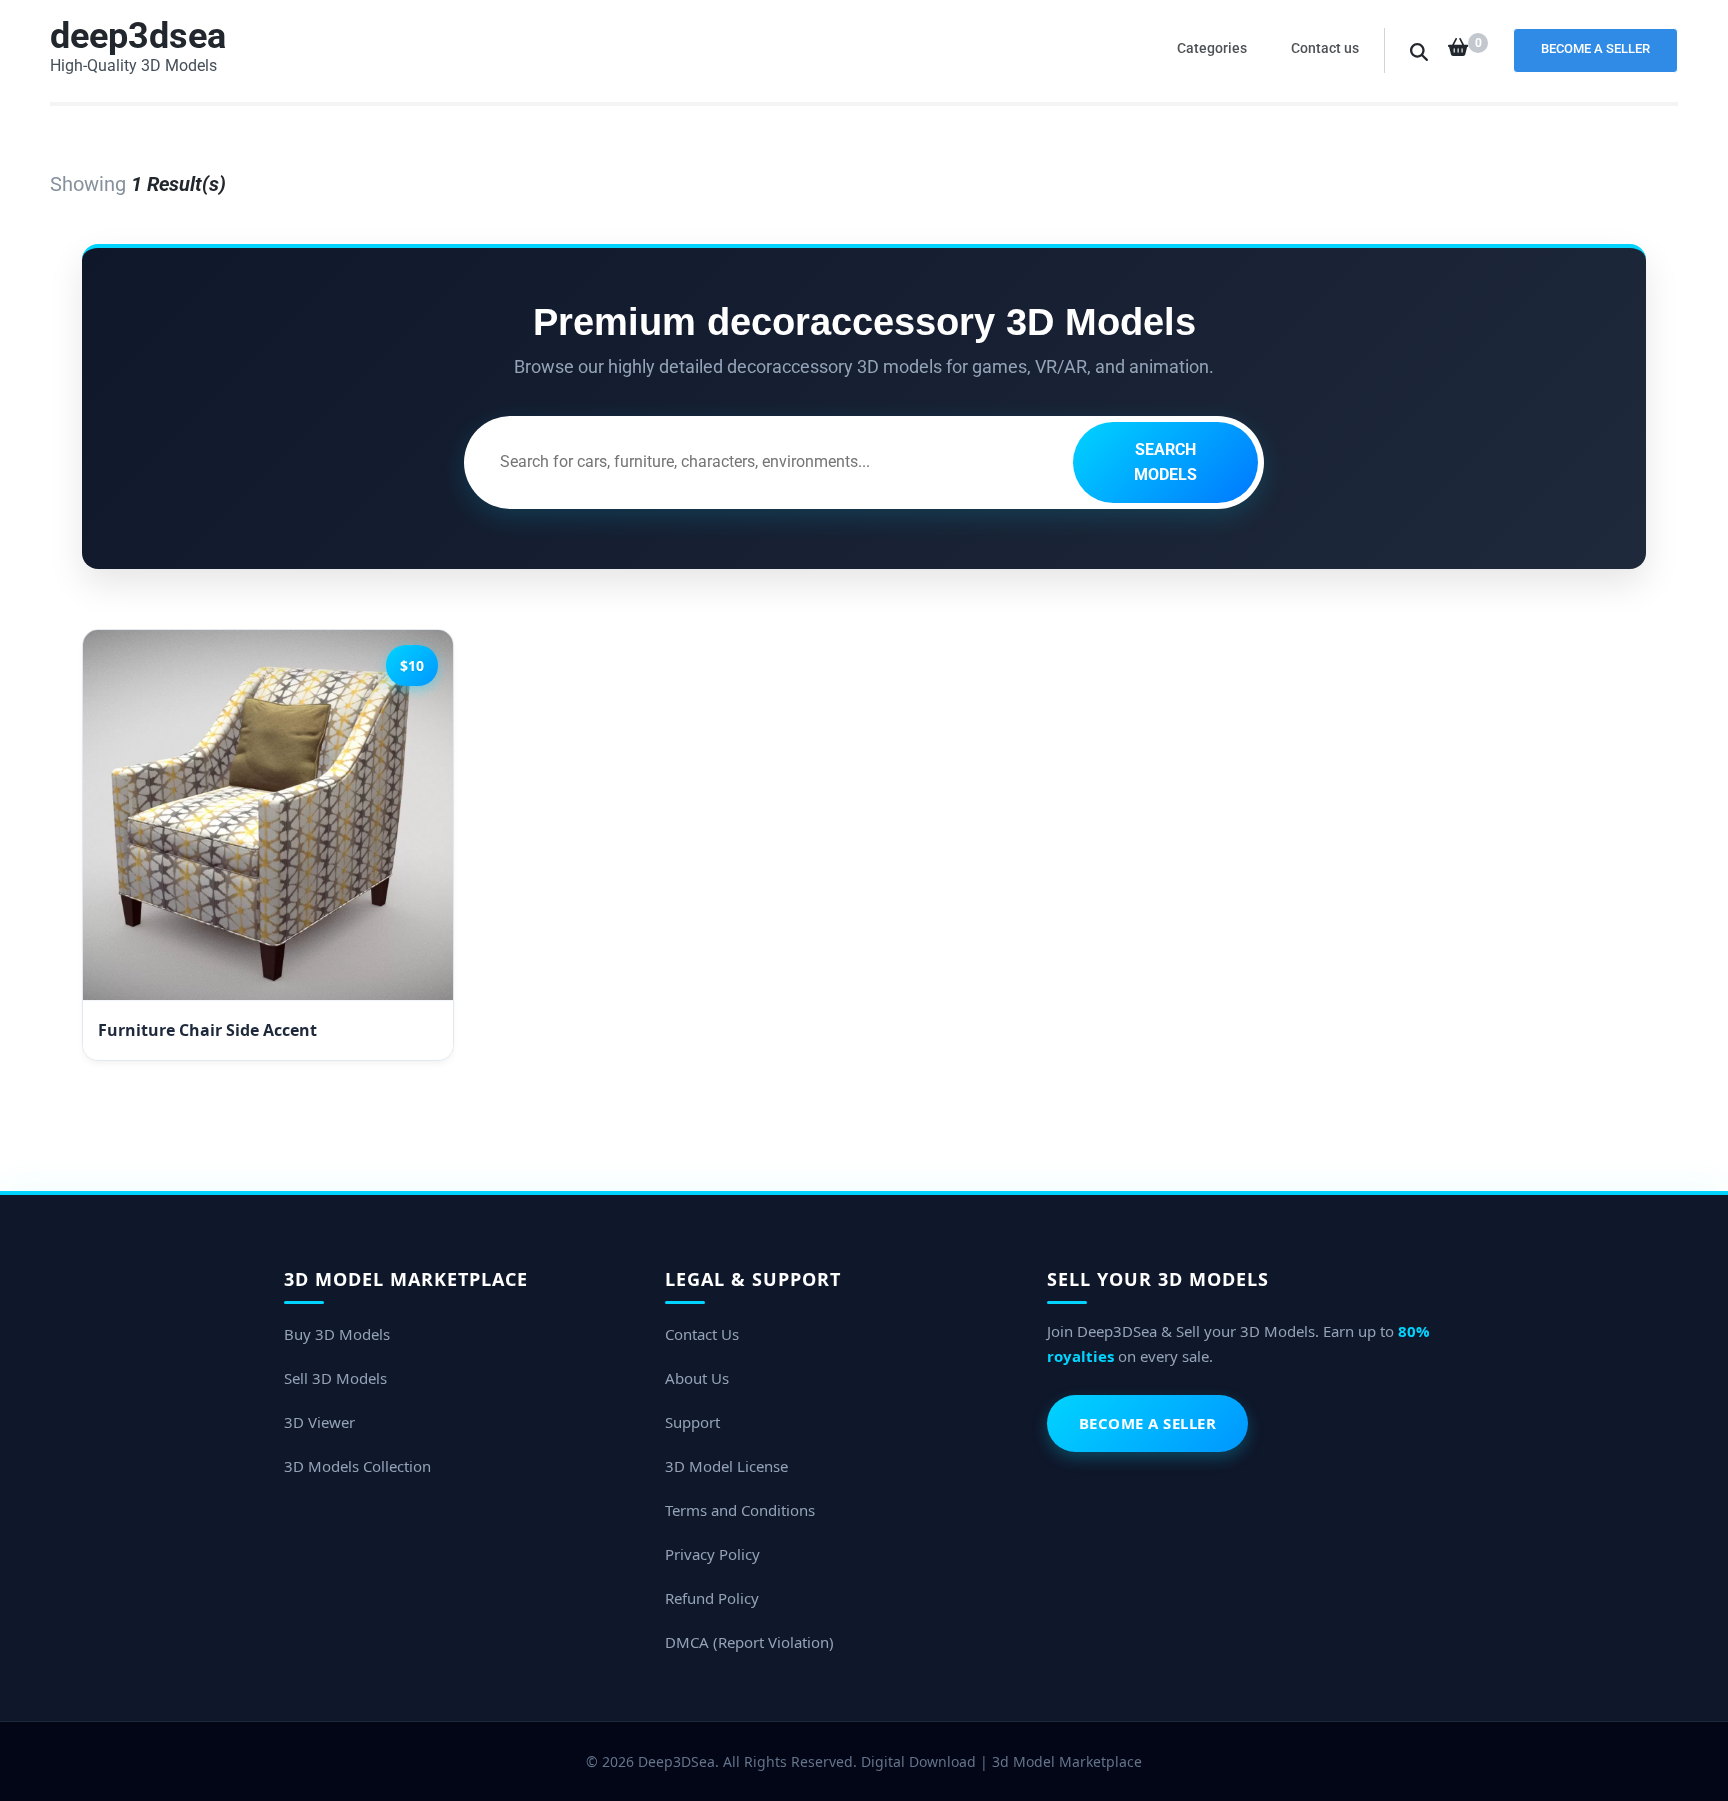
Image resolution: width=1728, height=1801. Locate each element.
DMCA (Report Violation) (749, 1642)
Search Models (1165, 462)
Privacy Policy (712, 1554)
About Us (697, 1378)
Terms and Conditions (740, 1510)
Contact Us (702, 1334)
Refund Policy (712, 1598)
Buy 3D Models (337, 1334)
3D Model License (726, 1466)
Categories (1212, 48)
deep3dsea (138, 36)
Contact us (1325, 48)
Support (692, 1422)
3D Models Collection (357, 1466)
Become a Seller (1595, 48)
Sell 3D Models (335, 1378)
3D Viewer (319, 1422)
